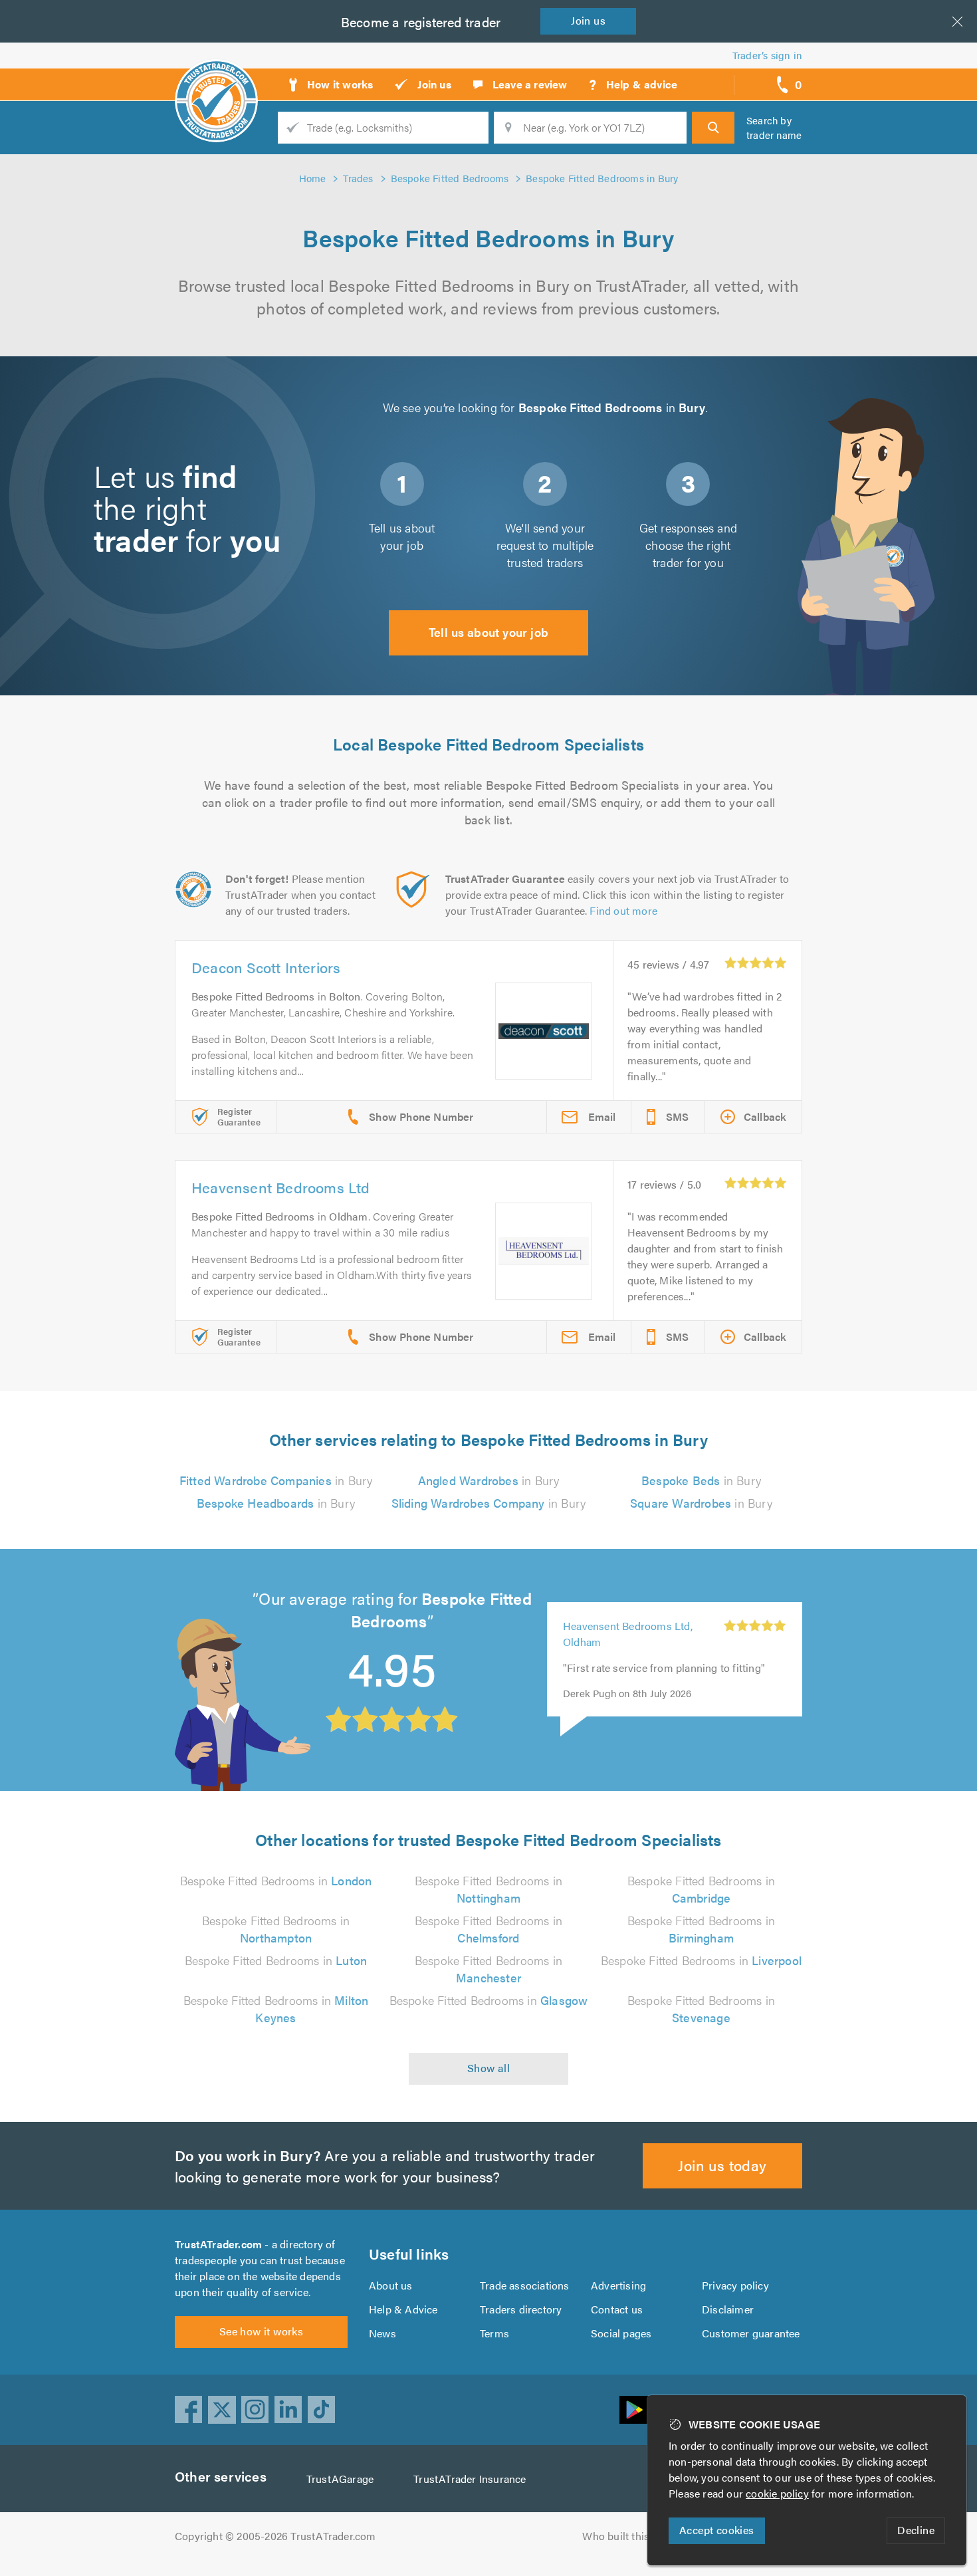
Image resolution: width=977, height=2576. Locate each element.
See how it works (261, 2331)
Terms (494, 2333)
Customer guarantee (751, 2333)
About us (391, 2285)
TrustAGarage (340, 2479)
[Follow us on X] (222, 2410)
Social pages (621, 2333)
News (382, 2333)
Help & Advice (403, 2309)
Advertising (618, 2285)
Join (588, 20)
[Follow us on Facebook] (189, 2410)
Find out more (623, 910)
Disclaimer (728, 2309)
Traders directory (521, 2309)
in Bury (276, 1480)
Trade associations (525, 2285)
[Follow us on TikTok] (322, 2410)
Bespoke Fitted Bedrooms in (276, 1880)
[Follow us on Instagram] (255, 2410)
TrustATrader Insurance (470, 2479)
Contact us (617, 2309)
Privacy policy (735, 2285)
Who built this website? (638, 2536)
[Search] (713, 128)
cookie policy (777, 2493)
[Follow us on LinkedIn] (288, 2410)
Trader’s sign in (767, 55)
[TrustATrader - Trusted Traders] (216, 80)
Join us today (722, 2165)
